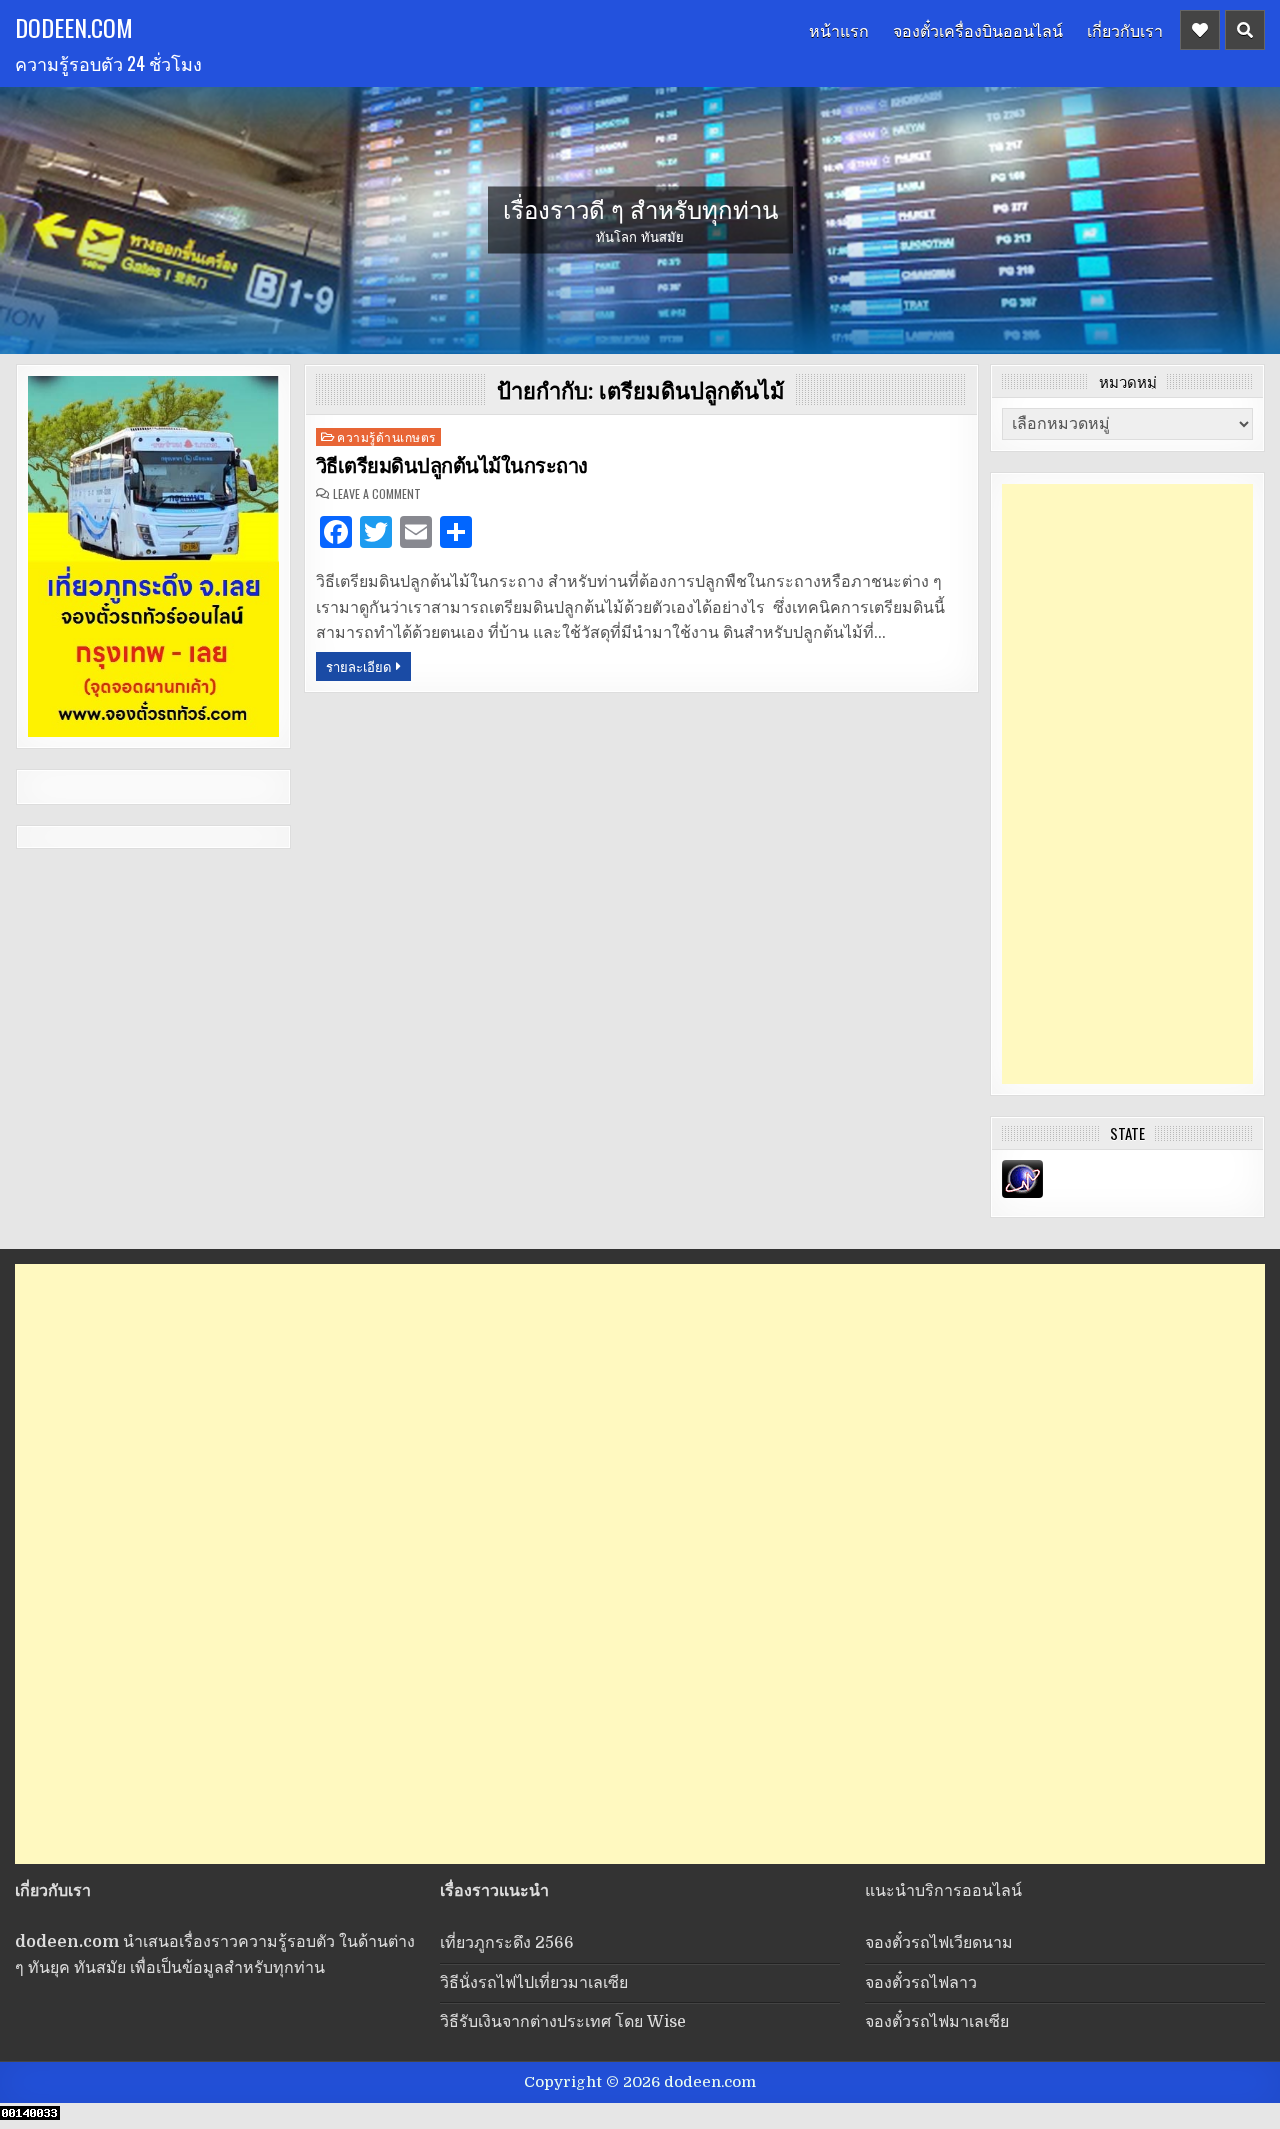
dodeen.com (74, 27)
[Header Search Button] (1245, 30)
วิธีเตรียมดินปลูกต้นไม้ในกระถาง (452, 466)
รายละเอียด (358, 666)
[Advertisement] (1127, 784)
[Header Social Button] (1200, 30)
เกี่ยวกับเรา (1125, 30)
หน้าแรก (839, 30)
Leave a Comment (377, 494)
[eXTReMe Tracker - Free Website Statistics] (1022, 1193)
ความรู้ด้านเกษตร (386, 436)
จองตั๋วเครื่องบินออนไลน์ (978, 30)
